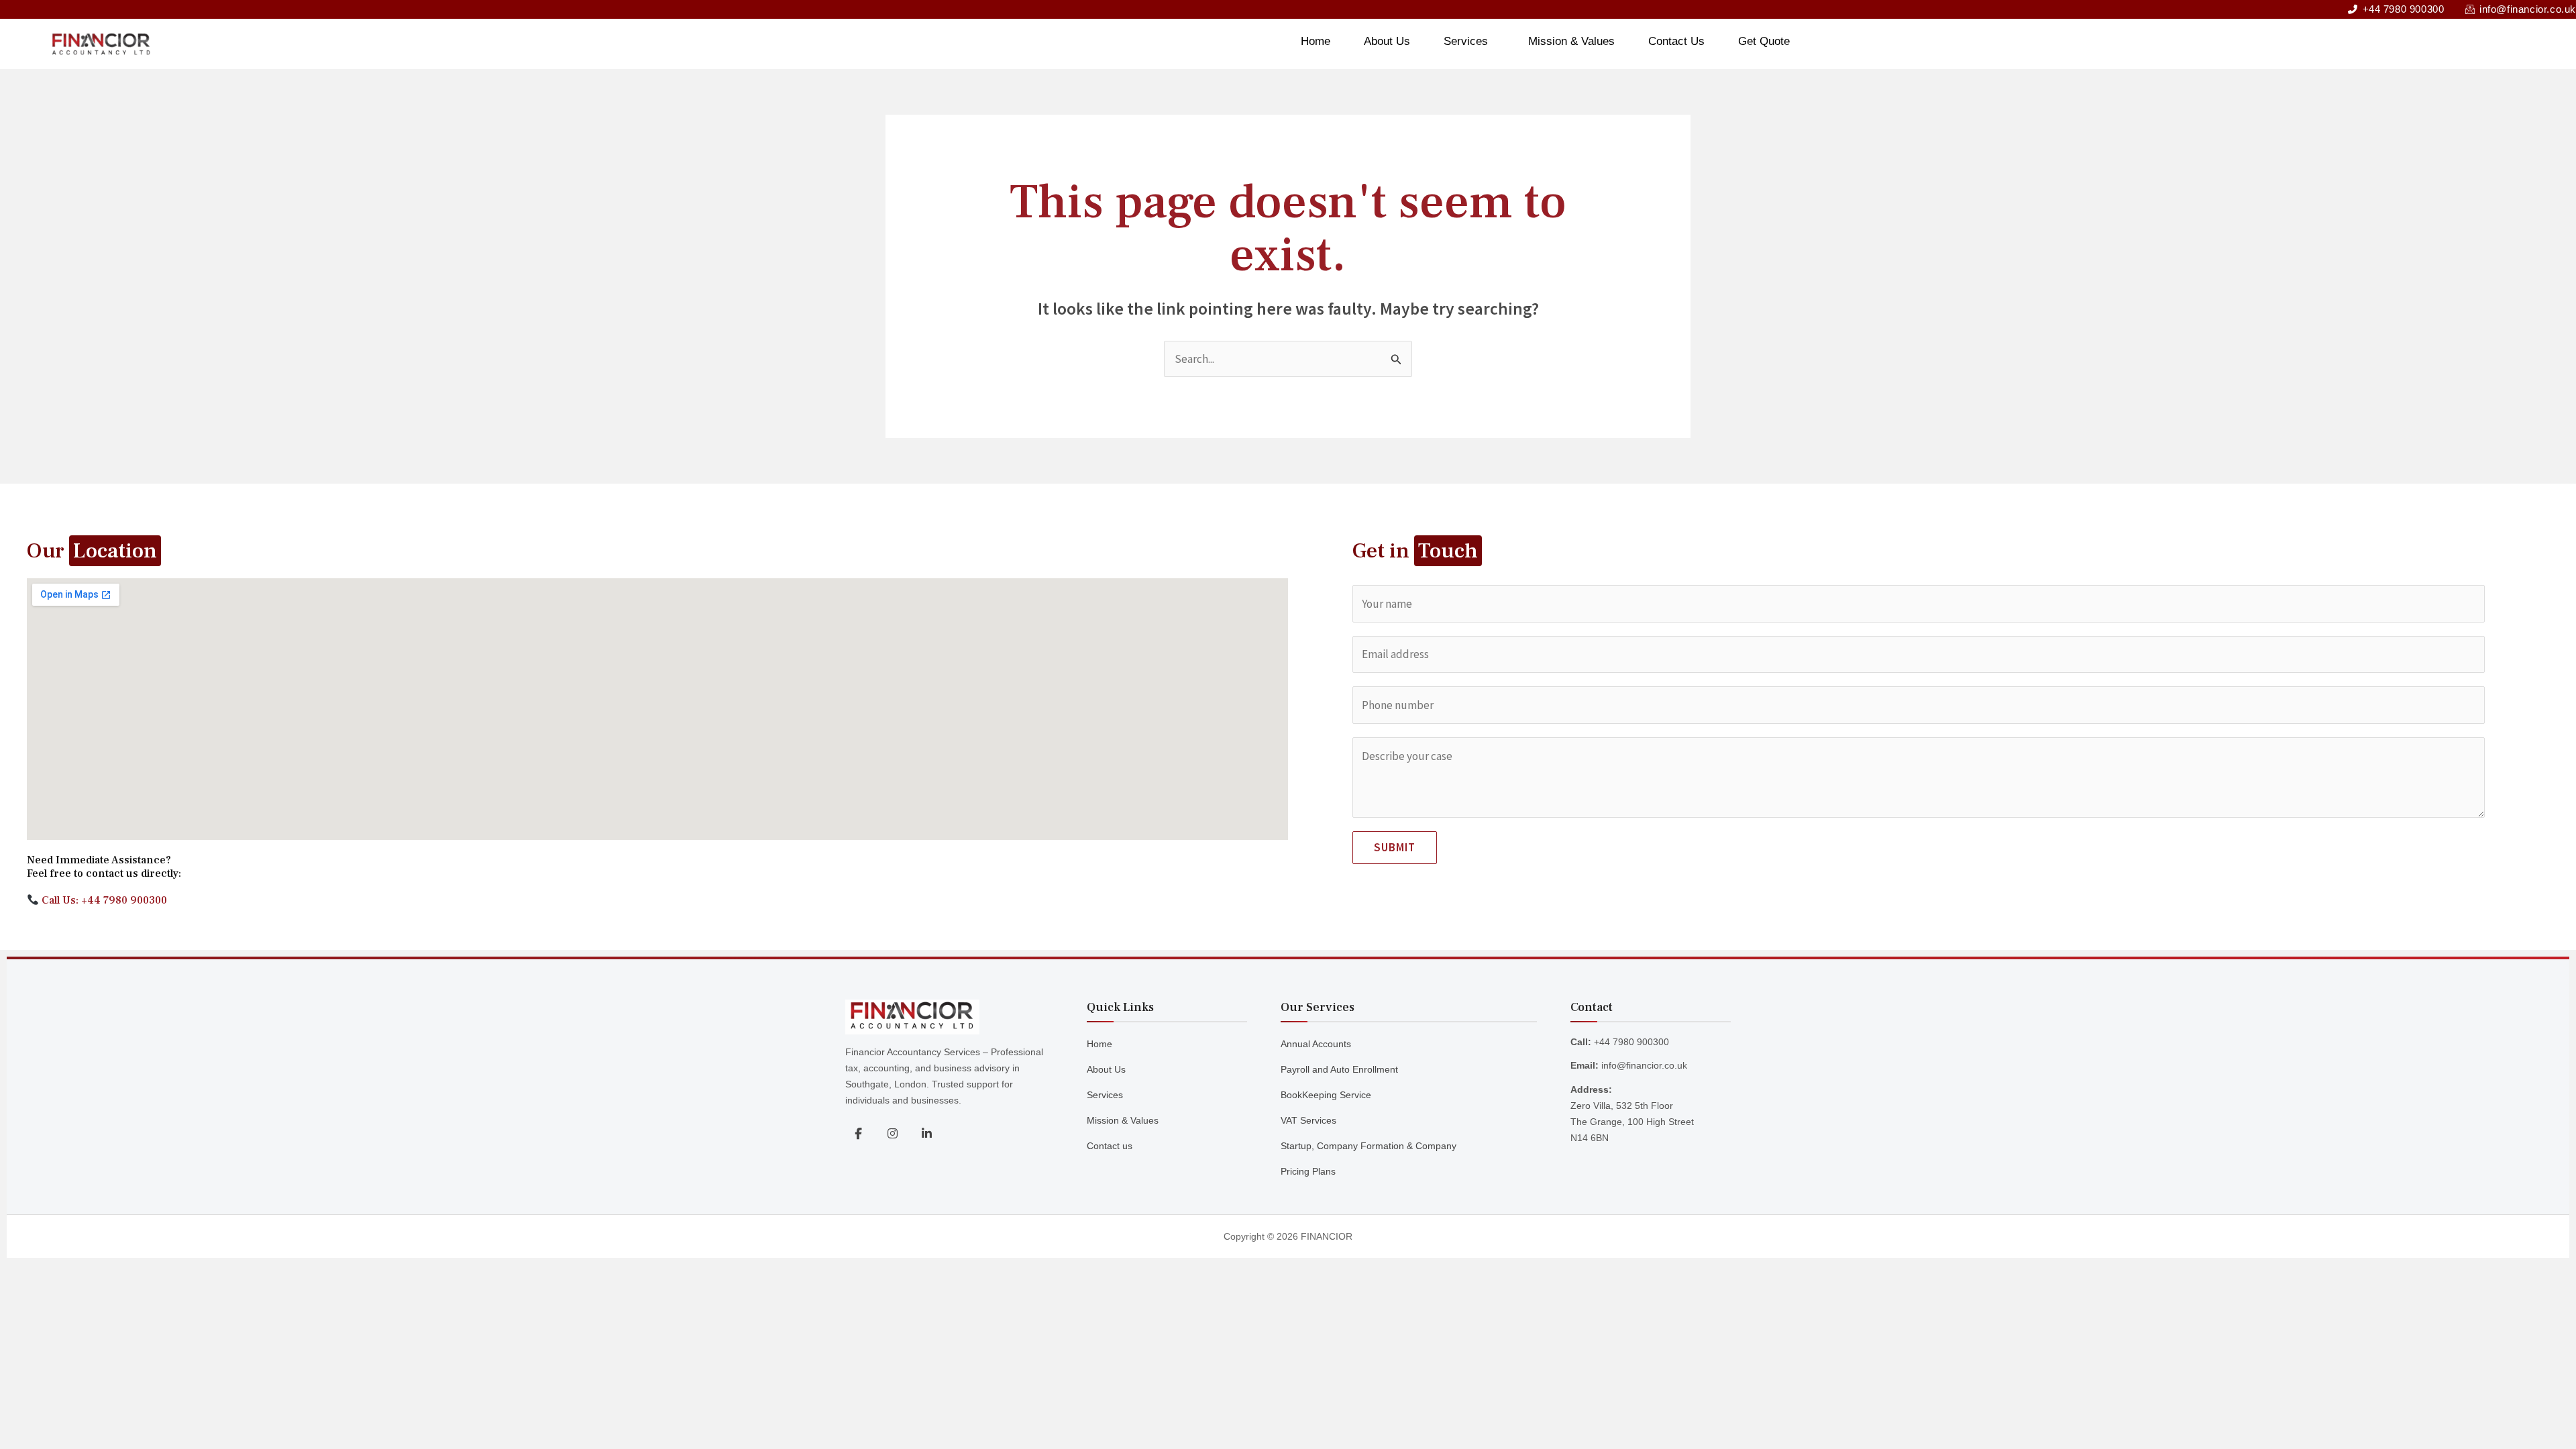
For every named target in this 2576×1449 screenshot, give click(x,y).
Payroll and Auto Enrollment (1339, 1069)
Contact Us (1676, 41)
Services (1466, 41)
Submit (1395, 847)
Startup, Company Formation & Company (1368, 1146)
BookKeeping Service (1326, 1095)
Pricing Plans (1308, 1171)
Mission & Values (1571, 41)
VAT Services (1308, 1120)
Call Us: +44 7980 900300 (103, 900)
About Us (1387, 41)
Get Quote (1764, 41)
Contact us (1110, 1146)
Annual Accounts (1316, 1044)
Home (1316, 41)
